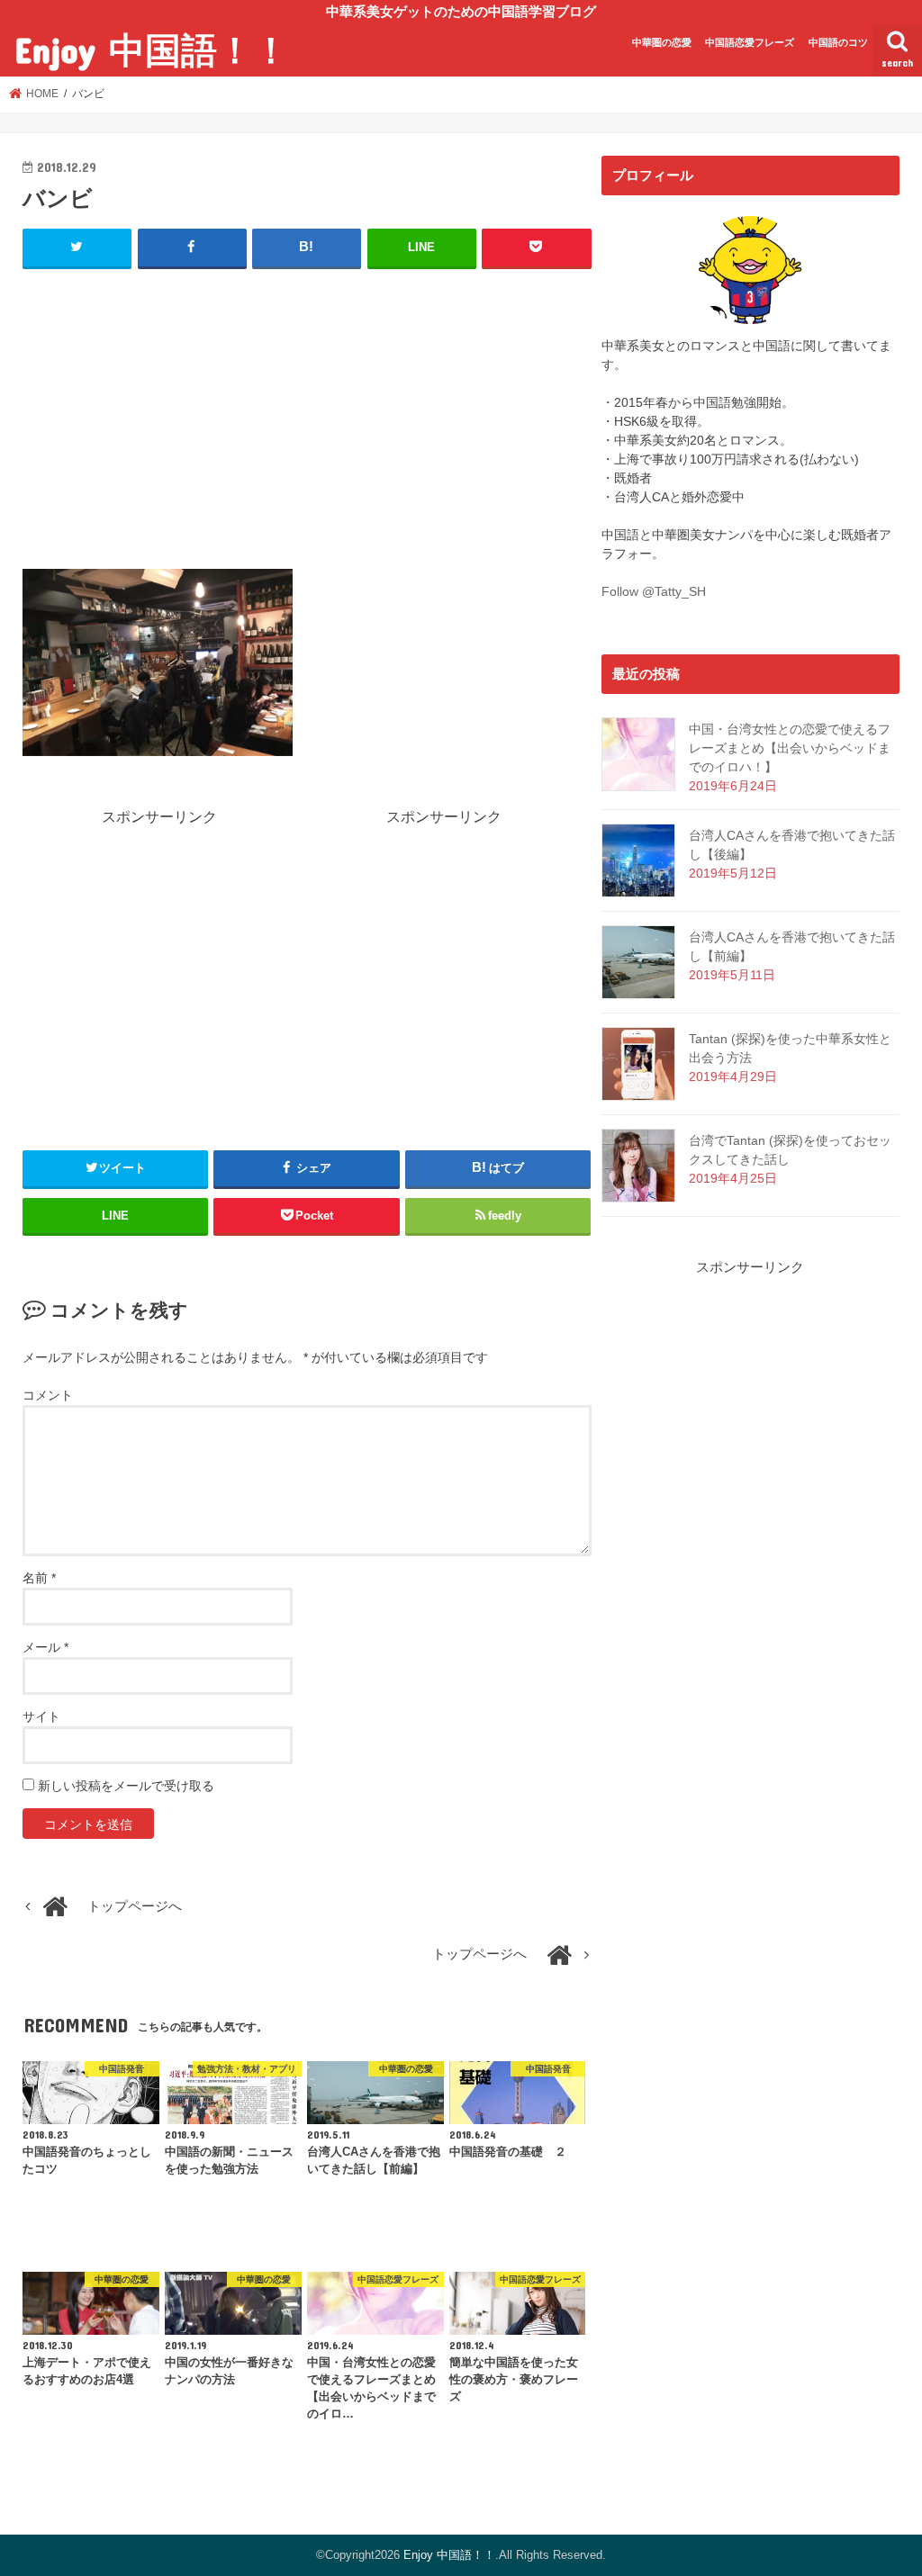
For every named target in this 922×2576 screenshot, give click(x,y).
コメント (48, 1395)
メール (45, 1647)
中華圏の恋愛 (662, 42)
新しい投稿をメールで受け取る (126, 1786)
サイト (41, 1716)
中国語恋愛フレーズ (750, 42)
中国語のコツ (838, 42)
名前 (39, 1578)
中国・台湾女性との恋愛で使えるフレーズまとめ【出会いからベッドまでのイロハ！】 (790, 748)
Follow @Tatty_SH (654, 591)
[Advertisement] (307, 415)
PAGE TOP (883, 2483)
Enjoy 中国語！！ (152, 49)
